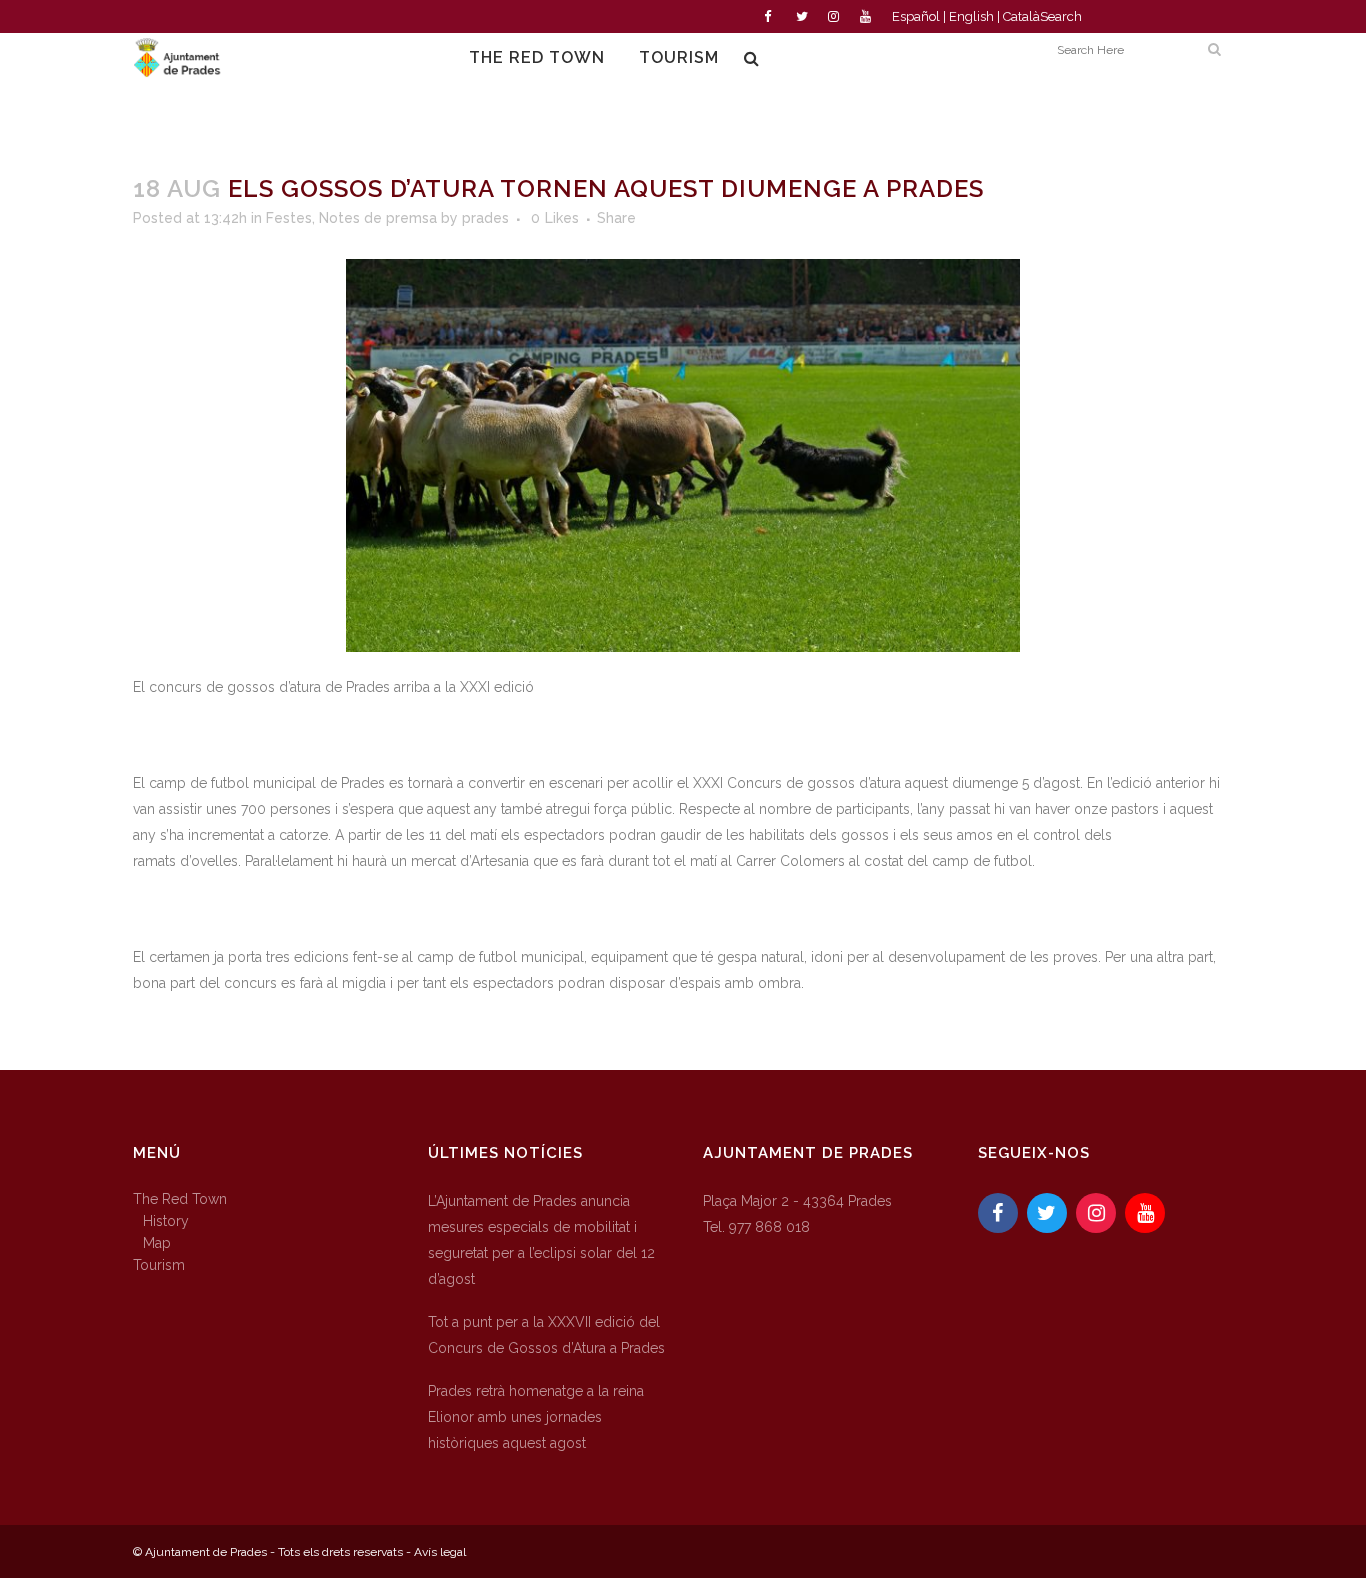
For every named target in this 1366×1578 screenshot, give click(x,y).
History (166, 1221)
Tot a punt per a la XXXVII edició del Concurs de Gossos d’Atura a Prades (546, 1335)
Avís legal (440, 1552)
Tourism (159, 1265)
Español (916, 16)
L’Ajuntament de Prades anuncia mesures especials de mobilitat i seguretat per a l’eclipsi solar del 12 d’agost (541, 1240)
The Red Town (180, 1199)
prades (485, 218)
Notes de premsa (378, 218)
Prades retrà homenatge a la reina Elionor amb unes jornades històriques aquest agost (536, 1417)
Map (157, 1243)
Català (1021, 16)
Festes (289, 218)
